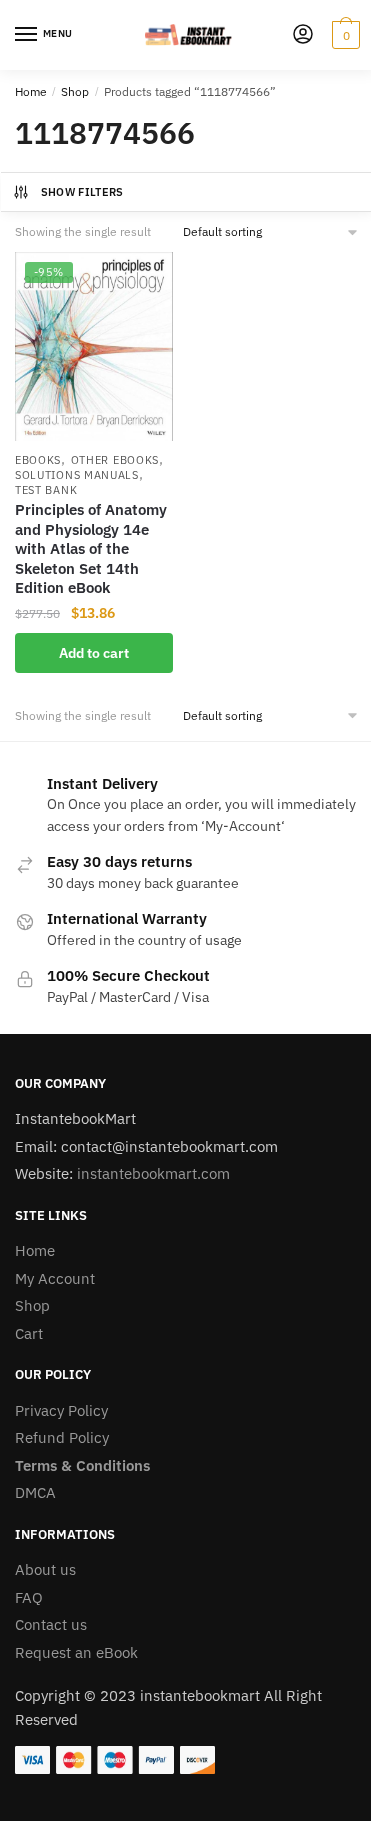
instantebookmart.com (153, 1173)
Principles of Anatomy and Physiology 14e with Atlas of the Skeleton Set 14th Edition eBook (91, 548)
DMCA (35, 1492)
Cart (29, 1333)
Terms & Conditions (82, 1465)
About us (45, 1569)
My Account (55, 1278)
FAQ (29, 1597)
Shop (75, 91)
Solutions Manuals (77, 475)
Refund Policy (62, 1437)
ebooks (38, 460)
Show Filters (82, 192)
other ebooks (115, 460)
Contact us (51, 1624)
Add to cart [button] (94, 653)
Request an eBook (76, 1652)
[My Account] (303, 35)
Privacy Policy (61, 1410)
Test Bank (46, 490)
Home (31, 91)
